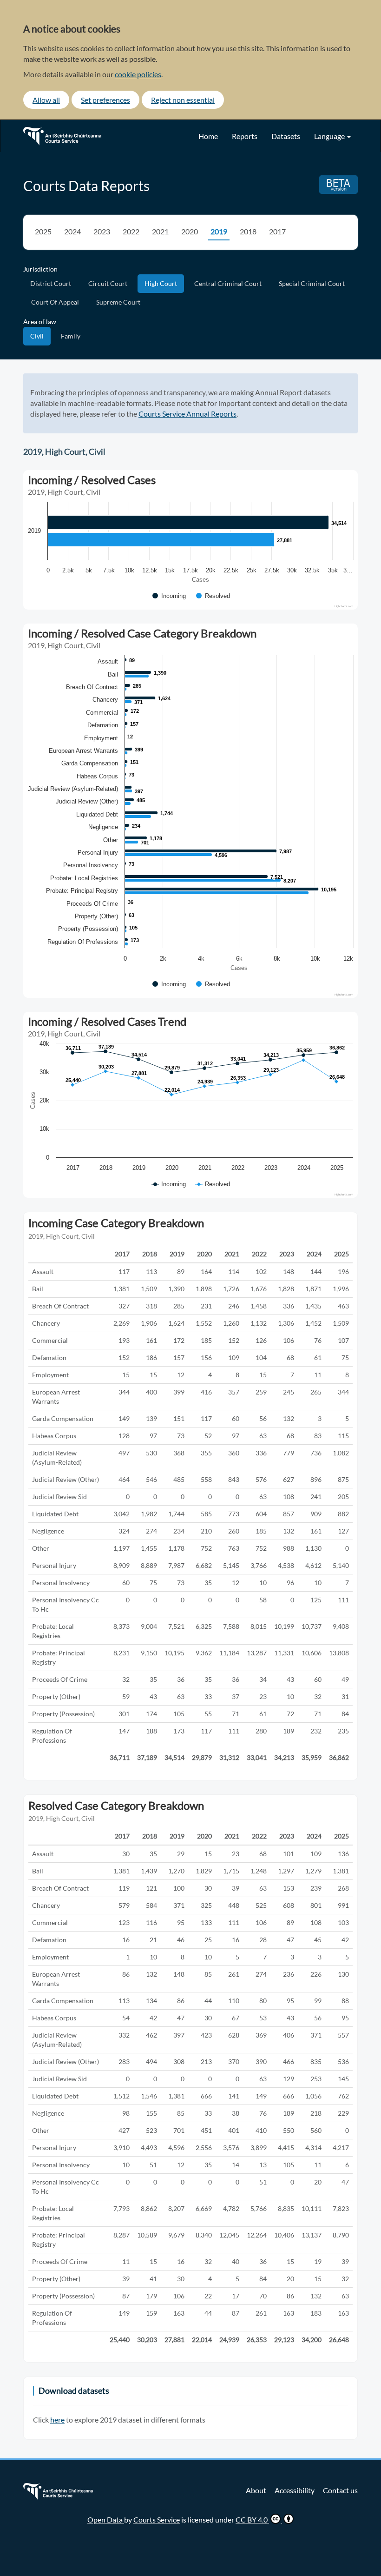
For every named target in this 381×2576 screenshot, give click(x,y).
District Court (51, 283)
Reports (245, 136)
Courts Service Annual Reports (187, 414)
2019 (219, 231)
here (57, 2420)
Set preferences (105, 100)
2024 (72, 231)
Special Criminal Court (312, 283)
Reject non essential (183, 100)
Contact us (340, 2490)
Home (208, 136)
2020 (190, 231)
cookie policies (138, 74)
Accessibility (295, 2490)
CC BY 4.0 (252, 2520)
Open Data (106, 2520)
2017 (277, 231)
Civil (37, 336)
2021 (160, 231)
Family (71, 336)
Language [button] (330, 136)
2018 (248, 231)
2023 (102, 231)
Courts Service (157, 2520)
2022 (131, 231)
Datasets (286, 136)
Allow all (46, 100)
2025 (43, 231)
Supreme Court (118, 302)
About (256, 2490)
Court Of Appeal (55, 302)
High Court (161, 283)
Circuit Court (108, 283)
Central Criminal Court (228, 283)
